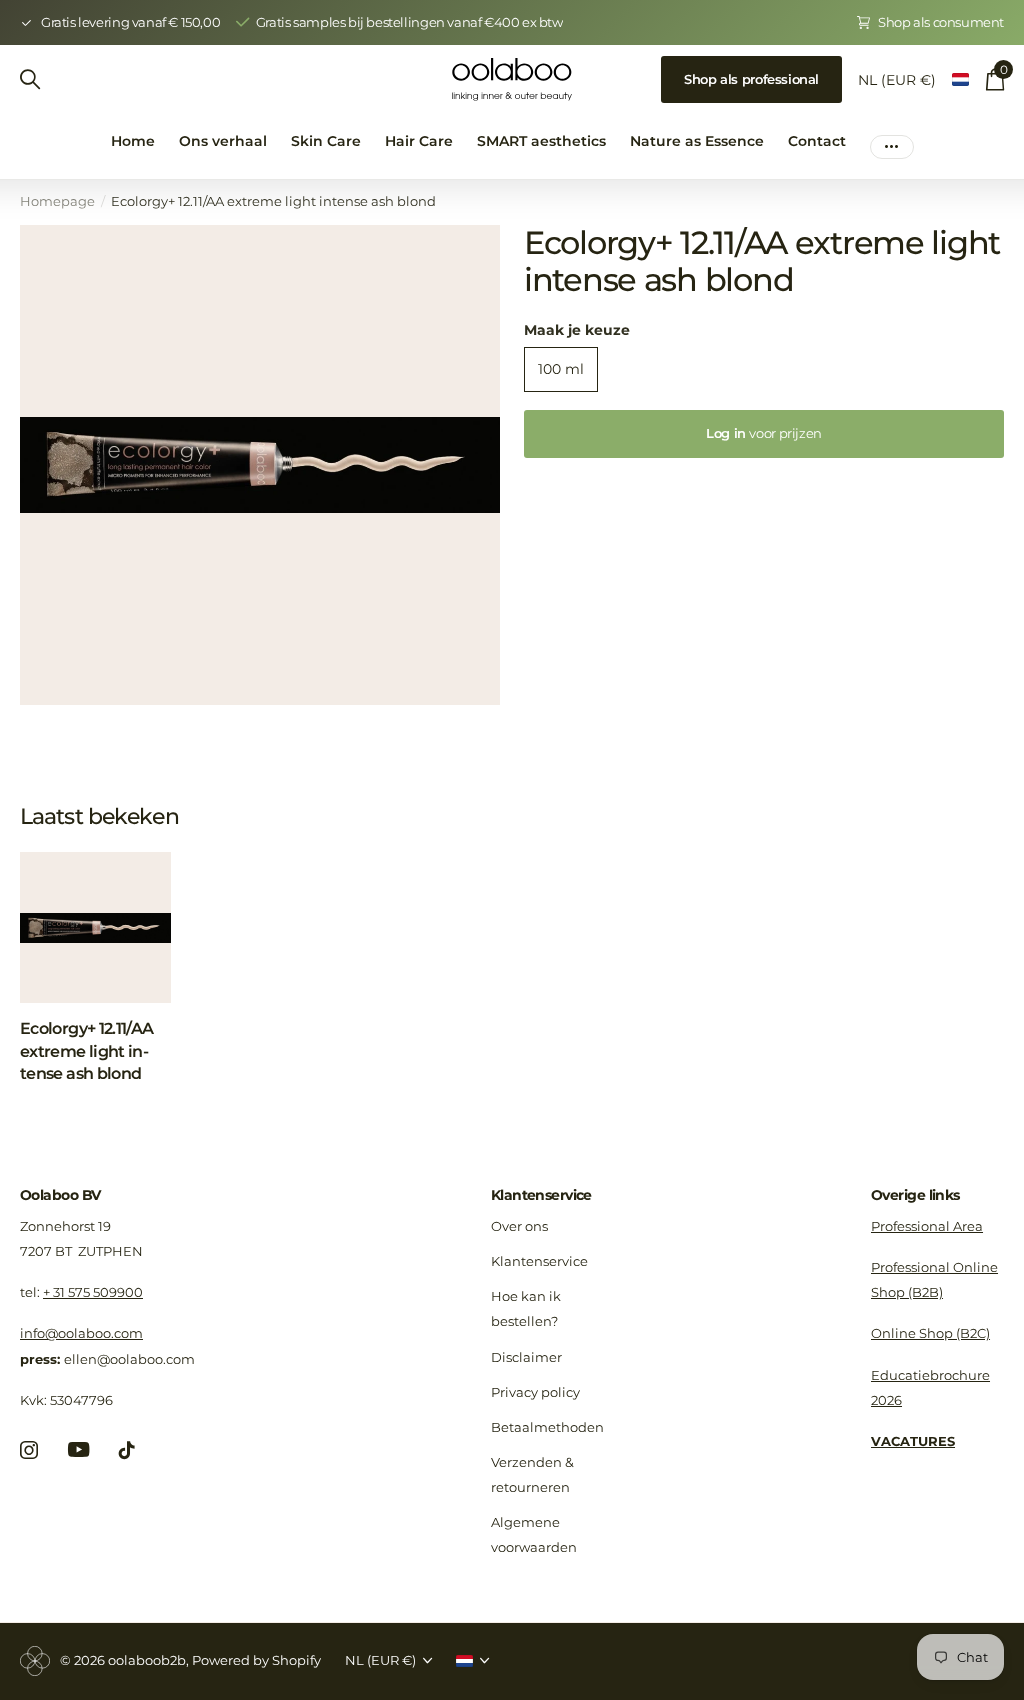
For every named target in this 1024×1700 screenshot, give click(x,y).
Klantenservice (541, 1195)
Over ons (519, 1226)
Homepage (57, 201)
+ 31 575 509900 (93, 1292)
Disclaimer (526, 1357)
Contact (817, 141)
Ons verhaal (223, 141)
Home (133, 141)
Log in (764, 433)
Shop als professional (751, 79)
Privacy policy (535, 1392)
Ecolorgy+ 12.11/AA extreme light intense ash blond (86, 1051)
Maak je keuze (577, 330)
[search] (30, 79)
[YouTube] (78, 1449)
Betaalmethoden (547, 1427)
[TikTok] (127, 1450)
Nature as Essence (697, 141)
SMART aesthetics (541, 141)
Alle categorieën (326, 152)
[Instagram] (29, 1450)
